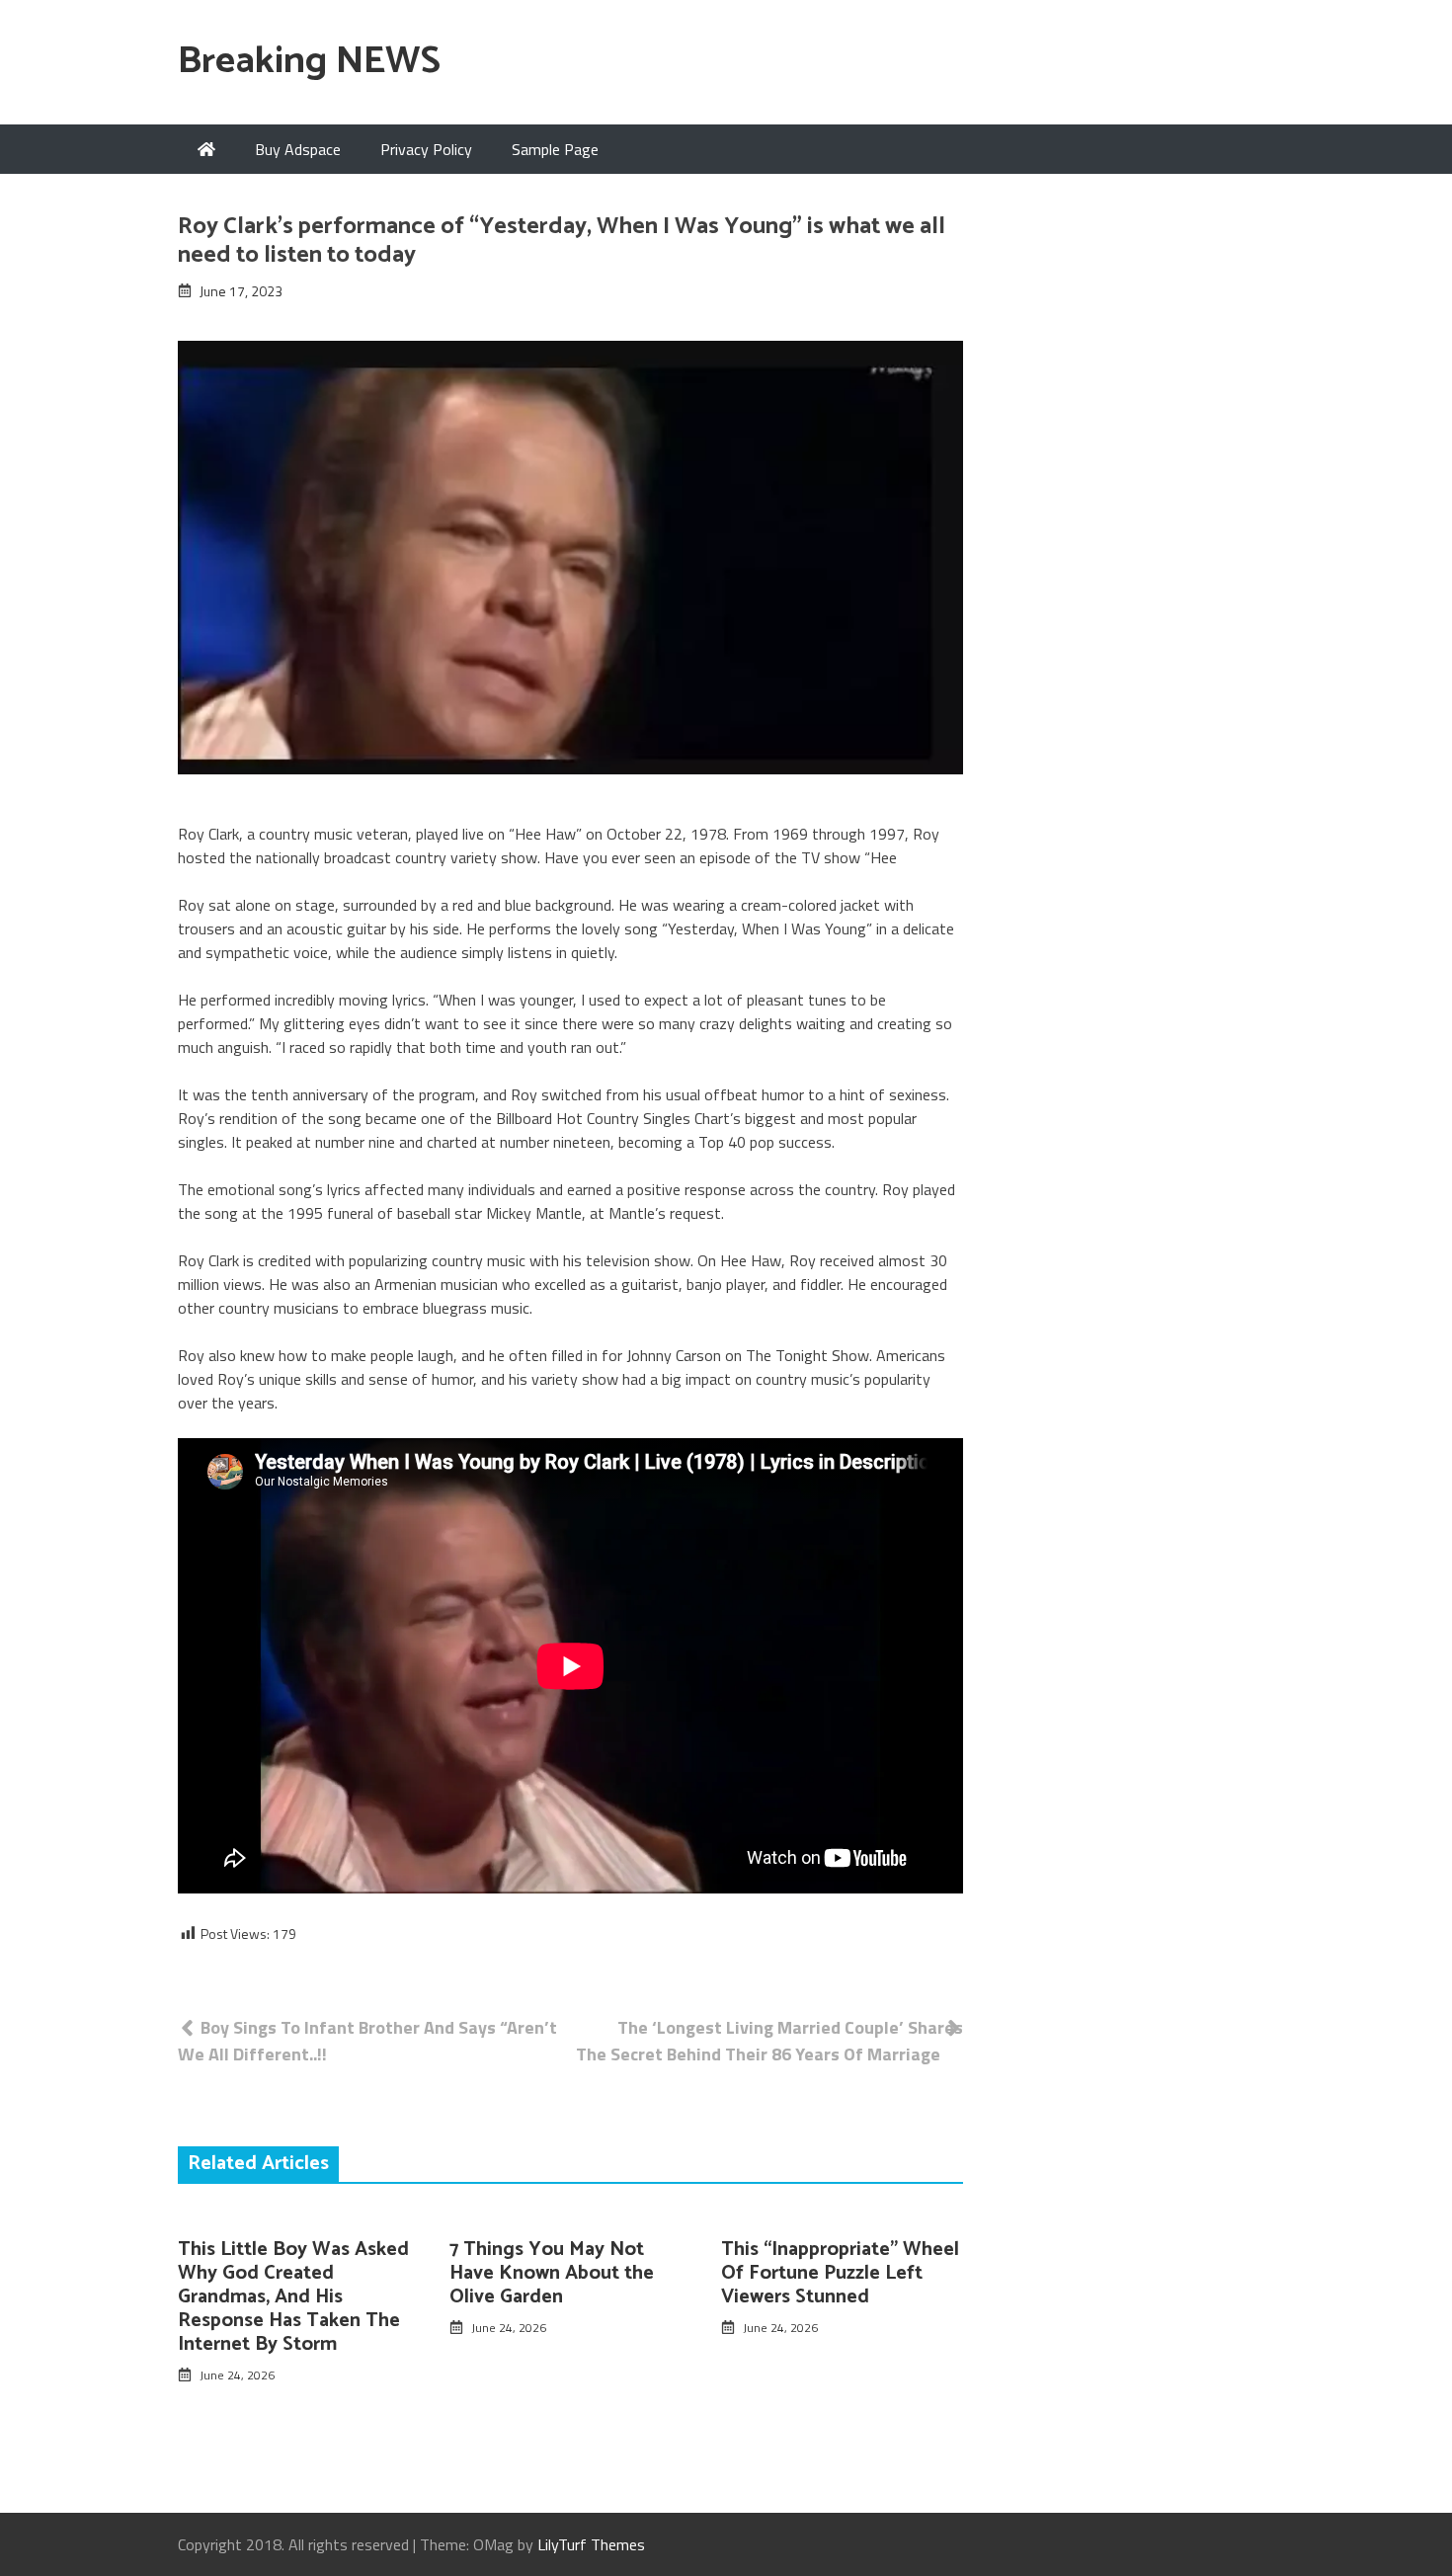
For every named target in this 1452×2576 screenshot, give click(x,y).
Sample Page (555, 149)
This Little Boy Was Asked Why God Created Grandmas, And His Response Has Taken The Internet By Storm (293, 2297)
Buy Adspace (298, 149)
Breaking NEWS (309, 62)
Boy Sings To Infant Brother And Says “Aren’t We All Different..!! (367, 2041)
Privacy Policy (426, 149)
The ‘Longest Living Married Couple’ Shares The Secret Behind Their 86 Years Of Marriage (769, 2041)
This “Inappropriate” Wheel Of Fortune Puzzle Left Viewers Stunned (840, 2273)
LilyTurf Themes (591, 2544)
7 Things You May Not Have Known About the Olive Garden (552, 2273)
